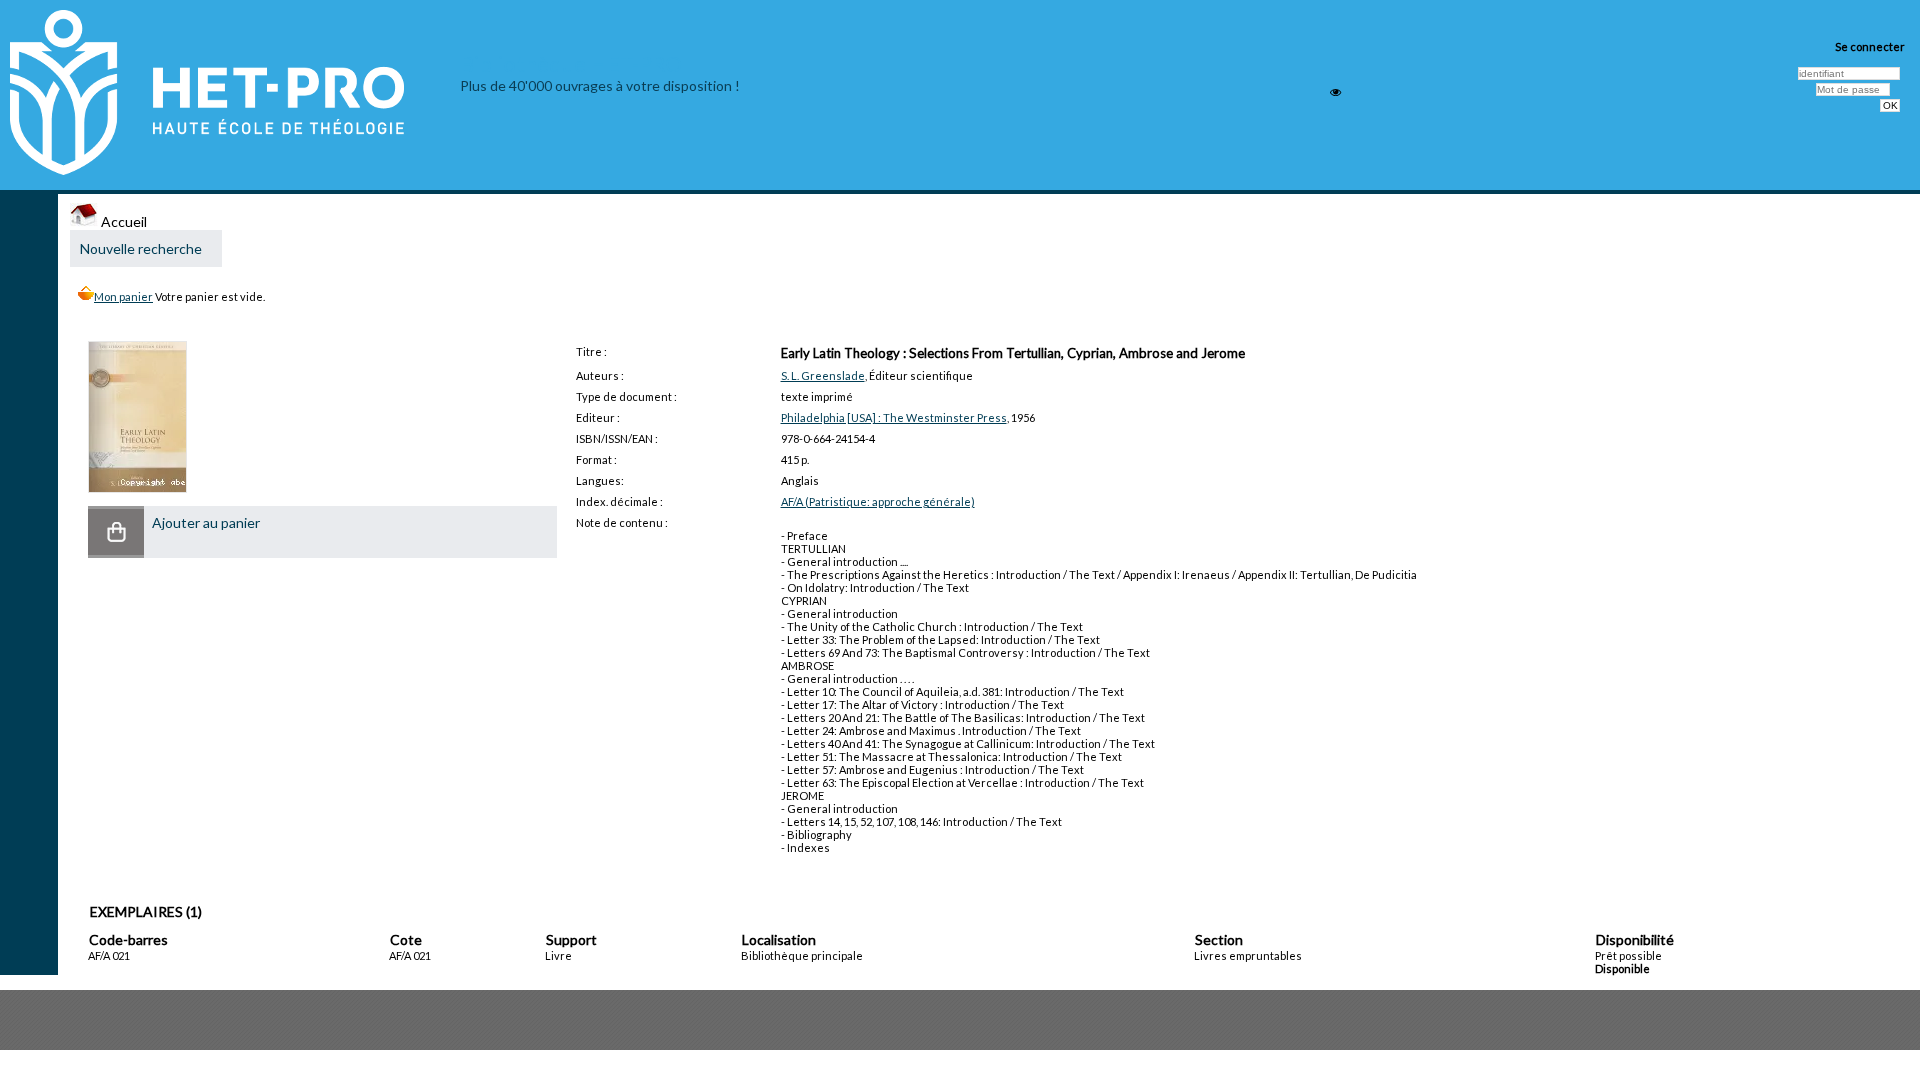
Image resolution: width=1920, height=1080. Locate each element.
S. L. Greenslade (823, 375)
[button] (116, 532)
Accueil (122, 221)
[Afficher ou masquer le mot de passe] (1335, 92)
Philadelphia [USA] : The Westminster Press (894, 417)
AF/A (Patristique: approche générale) (878, 501)
